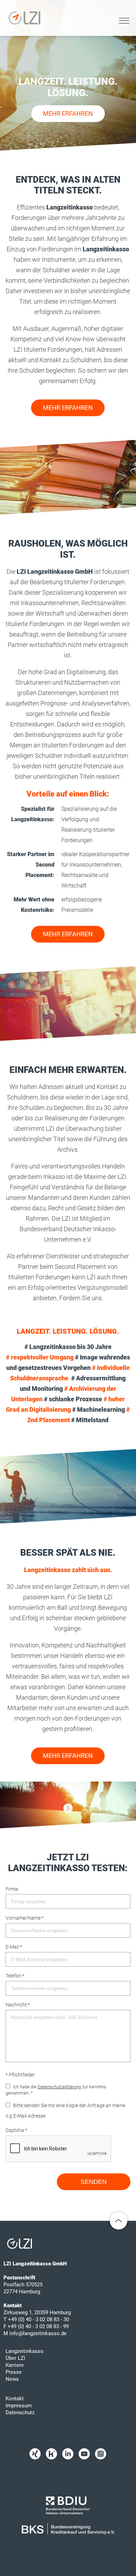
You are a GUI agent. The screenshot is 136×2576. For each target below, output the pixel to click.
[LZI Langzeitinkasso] (68, 1808)
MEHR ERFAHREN (68, 113)
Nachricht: (18, 2005)
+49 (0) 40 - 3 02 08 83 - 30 (39, 2319)
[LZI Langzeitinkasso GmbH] (24, 18)
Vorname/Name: (25, 1918)
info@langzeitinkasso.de (38, 2333)
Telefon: (15, 1976)
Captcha (16, 2130)
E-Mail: (14, 1947)
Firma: (12, 1889)
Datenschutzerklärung (59, 2087)
